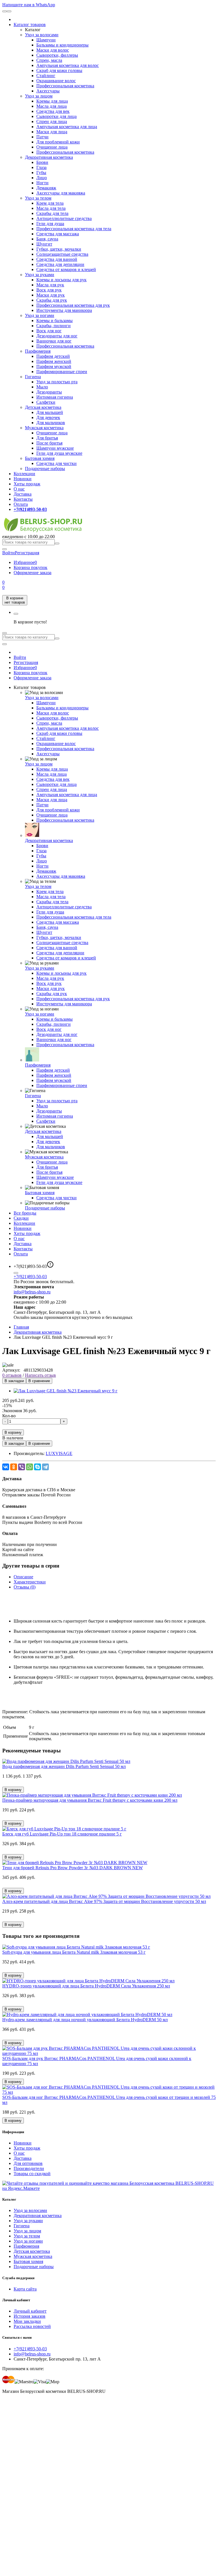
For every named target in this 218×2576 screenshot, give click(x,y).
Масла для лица (52, 106)
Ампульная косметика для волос (68, 65)
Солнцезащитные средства (62, 254)
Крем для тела (50, 203)
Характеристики (30, 1582)
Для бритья (47, 438)
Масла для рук (50, 285)
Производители (29, 2168)
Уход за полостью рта (57, 382)
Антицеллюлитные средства (64, 218)
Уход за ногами (40, 315)
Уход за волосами (42, 35)
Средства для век (53, 111)
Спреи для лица (52, 121)
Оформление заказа (33, 573)
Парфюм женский (54, 361)
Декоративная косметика (49, 157)
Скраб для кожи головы (59, 70)
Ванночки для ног (54, 341)
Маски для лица (52, 132)
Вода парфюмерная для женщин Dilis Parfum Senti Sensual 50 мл (64, 1766)
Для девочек (48, 417)
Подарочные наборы (45, 469)
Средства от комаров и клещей (66, 269)
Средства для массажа (58, 234)
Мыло (42, 387)
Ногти (42, 183)
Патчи (42, 137)
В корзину (13, 1432)
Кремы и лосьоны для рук (61, 280)
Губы (41, 173)
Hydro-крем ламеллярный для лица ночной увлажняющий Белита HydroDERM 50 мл (85, 2020)
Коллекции (24, 474)
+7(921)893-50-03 (30, 1277)
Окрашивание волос (56, 81)
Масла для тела (51, 208)
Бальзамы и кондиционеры (62, 45)
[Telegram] (45, 1467)
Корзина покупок (31, 567)
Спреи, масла (49, 60)
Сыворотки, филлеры (57, 55)
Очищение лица (52, 147)
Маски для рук (51, 295)
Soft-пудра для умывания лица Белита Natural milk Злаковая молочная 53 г (74, 1952)
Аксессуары (48, 91)
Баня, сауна (47, 239)
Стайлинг (46, 76)
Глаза (41, 167)
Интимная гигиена (55, 397)
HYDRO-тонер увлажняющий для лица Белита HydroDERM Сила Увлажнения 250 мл (86, 1986)
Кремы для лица (52, 101)
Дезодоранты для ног (57, 336)
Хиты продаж (27, 484)
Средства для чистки (56, 463)
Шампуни (46, 40)
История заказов (30, 2316)
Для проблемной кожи (58, 142)
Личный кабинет (30, 2311)
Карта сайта (25, 2289)
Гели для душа (50, 224)
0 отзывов (12, 1375)
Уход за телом (38, 198)
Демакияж (46, 188)
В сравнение (39, 1381)
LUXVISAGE (59, 1453)
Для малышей (50, 412)
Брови (42, 162)
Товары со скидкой (32, 2174)
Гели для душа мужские (59, 453)
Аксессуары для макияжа (61, 193)
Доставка (23, 494)
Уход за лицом (39, 96)
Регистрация (27, 553)
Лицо (42, 178)
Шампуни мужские (55, 448)
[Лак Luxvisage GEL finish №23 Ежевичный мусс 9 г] (66, 1391)
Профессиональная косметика (65, 86)
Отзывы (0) (25, 1587)
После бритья (49, 443)
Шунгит (44, 244)
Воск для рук (49, 290)
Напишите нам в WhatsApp (29, 5)
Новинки (23, 479)
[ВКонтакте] (6, 1467)
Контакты (23, 499)
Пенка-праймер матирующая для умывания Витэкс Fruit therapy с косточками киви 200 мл (90, 1800)
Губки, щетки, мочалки (59, 249)
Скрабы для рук (52, 300)
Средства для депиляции (60, 264)
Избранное (25, 562)
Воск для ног (49, 331)
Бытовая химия (40, 458)
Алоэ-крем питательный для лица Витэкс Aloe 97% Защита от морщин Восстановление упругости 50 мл (104, 1901)
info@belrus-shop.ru (32, 1292)
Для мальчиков (51, 423)
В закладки (14, 1381)
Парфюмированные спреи (62, 372)
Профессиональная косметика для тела (74, 229)
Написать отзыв (40, 1375)
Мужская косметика (44, 428)
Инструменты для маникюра (64, 310)
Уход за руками (40, 275)
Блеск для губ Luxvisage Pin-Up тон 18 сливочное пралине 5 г (62, 1834)
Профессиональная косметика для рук (73, 305)
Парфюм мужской (54, 366)
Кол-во (9, 1416)
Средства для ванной (57, 259)
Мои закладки (27, 2321)
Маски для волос (53, 50)
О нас (19, 489)
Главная (21, 1327)
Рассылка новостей (32, 2326)
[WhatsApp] (30, 1467)
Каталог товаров (30, 25)
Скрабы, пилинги (54, 326)
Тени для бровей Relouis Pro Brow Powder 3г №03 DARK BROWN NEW (73, 1868)
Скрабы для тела (52, 213)
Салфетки (46, 402)
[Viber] (22, 1467)
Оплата (21, 504)
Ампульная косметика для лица (67, 127)
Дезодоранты (49, 392)
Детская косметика (43, 407)
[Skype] (37, 1467)
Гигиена (33, 377)
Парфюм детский (53, 356)
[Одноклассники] (14, 1467)
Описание (23, 1577)
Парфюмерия (38, 351)
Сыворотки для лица (56, 116)
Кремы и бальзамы (54, 321)
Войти (20, 657)
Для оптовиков (28, 2163)
